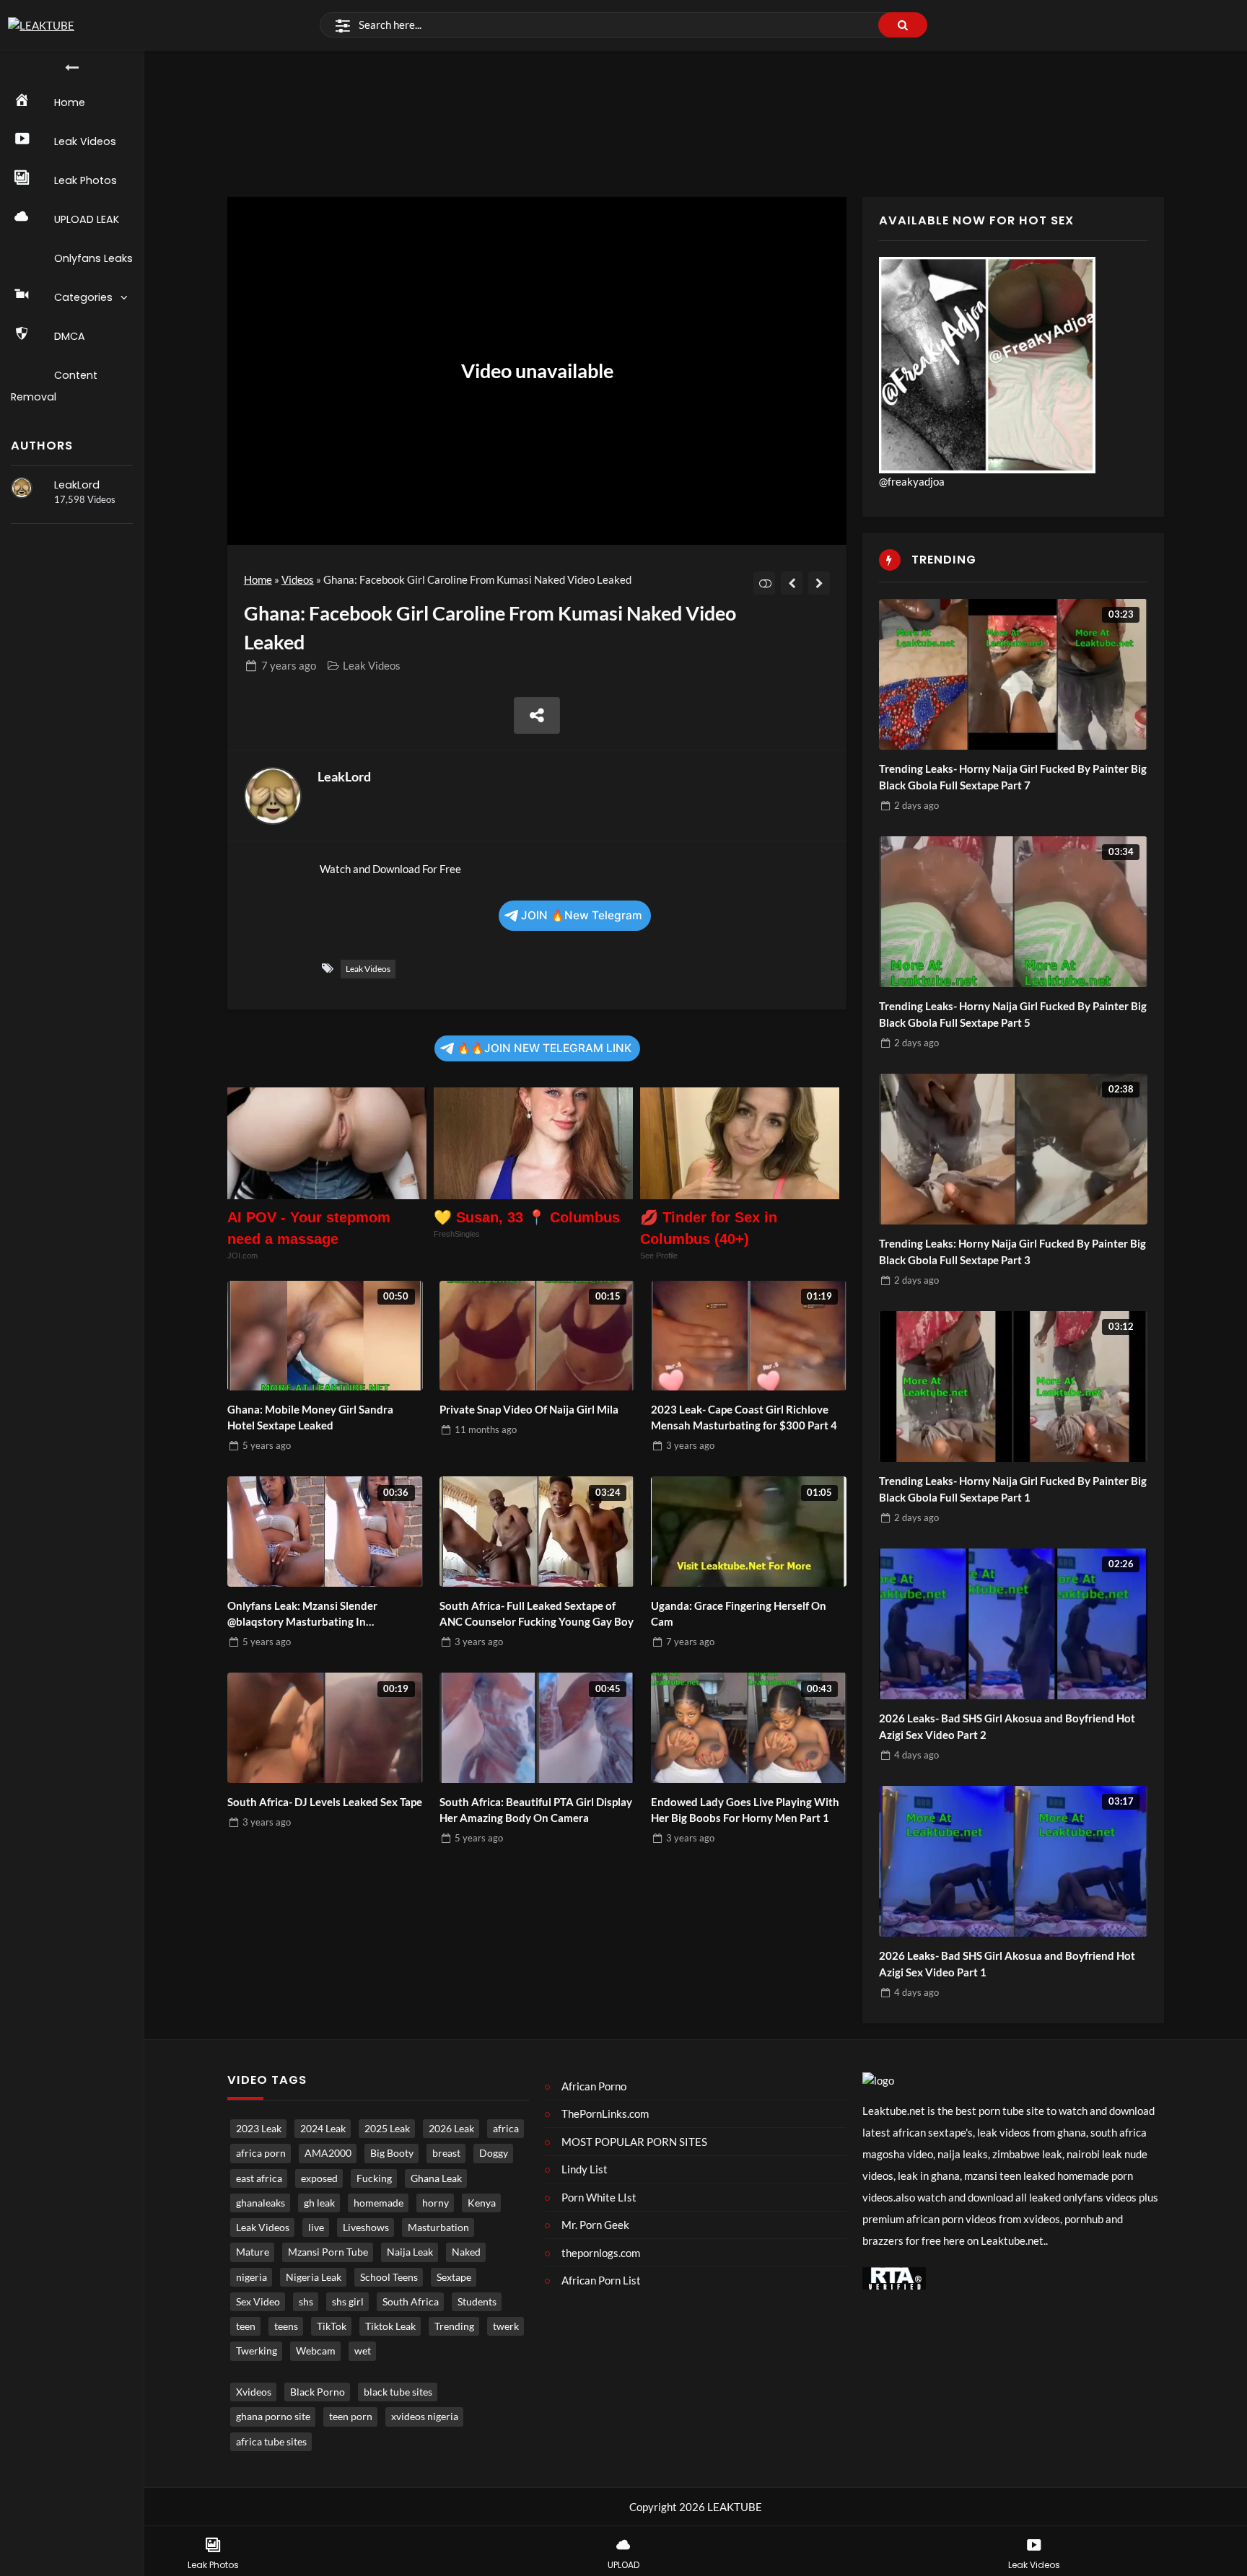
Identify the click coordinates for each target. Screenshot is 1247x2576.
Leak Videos (372, 665)
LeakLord (77, 485)
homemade (379, 2203)
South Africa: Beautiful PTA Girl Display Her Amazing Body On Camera (536, 1810)
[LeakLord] (22, 488)
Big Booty (392, 2153)
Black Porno (318, 2392)
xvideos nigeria (425, 2417)
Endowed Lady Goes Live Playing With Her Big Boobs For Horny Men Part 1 (745, 1810)
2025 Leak (387, 2129)
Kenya (482, 2203)
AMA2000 (328, 2153)
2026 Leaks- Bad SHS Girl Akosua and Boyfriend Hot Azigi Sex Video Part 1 (1007, 1964)
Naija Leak (410, 2252)
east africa (259, 2178)
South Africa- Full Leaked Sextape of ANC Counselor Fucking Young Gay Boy (537, 1614)
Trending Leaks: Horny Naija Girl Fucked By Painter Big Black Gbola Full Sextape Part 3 (1012, 1252)
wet (363, 2351)
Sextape (454, 2277)
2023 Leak (259, 2129)
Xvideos (254, 2392)
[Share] (537, 715)
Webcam (316, 2351)
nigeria (251, 2277)
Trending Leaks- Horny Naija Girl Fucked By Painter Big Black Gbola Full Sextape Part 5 (1013, 1014)
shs (306, 2302)
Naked (466, 2252)
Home (258, 579)
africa (506, 2129)
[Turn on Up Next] (765, 583)
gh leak (319, 2203)
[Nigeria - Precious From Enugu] (819, 583)
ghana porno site (273, 2417)
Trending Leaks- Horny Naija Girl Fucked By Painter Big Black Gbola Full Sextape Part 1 (1013, 1489)
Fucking (374, 2178)
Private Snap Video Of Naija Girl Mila (529, 1409)
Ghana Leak (436, 2178)
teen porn (351, 2417)
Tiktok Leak (390, 2326)
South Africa (411, 2302)
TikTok (332, 2326)
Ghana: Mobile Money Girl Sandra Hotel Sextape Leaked (310, 1418)
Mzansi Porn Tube (328, 2252)
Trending (454, 2326)
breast (446, 2153)
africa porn (261, 2153)
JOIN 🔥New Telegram (582, 915)
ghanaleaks (261, 2203)
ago (289, 665)
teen (246, 2326)
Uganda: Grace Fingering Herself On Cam (739, 1614)
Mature (253, 2252)
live (316, 2227)
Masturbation (438, 2227)
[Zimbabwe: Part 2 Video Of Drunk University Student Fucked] (792, 583)
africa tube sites (271, 2442)
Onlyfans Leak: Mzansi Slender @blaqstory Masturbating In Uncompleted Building (302, 1615)
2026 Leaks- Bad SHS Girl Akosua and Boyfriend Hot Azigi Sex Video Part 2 (1007, 1726)
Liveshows (366, 2227)
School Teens (389, 2277)
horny (436, 2203)
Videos (298, 579)
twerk (506, 2326)
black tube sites (398, 2392)
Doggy (494, 2153)
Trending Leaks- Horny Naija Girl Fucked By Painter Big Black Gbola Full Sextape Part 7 (1013, 777)
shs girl (348, 2302)
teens (286, 2326)
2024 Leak (323, 2129)
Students (477, 2302)
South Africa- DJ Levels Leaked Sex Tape (325, 1802)
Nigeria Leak (314, 2277)
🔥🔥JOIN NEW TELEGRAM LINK (544, 1048)
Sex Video (258, 2302)
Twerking (257, 2351)
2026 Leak (451, 2129)
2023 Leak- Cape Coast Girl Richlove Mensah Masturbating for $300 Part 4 (744, 1418)
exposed (319, 2178)
